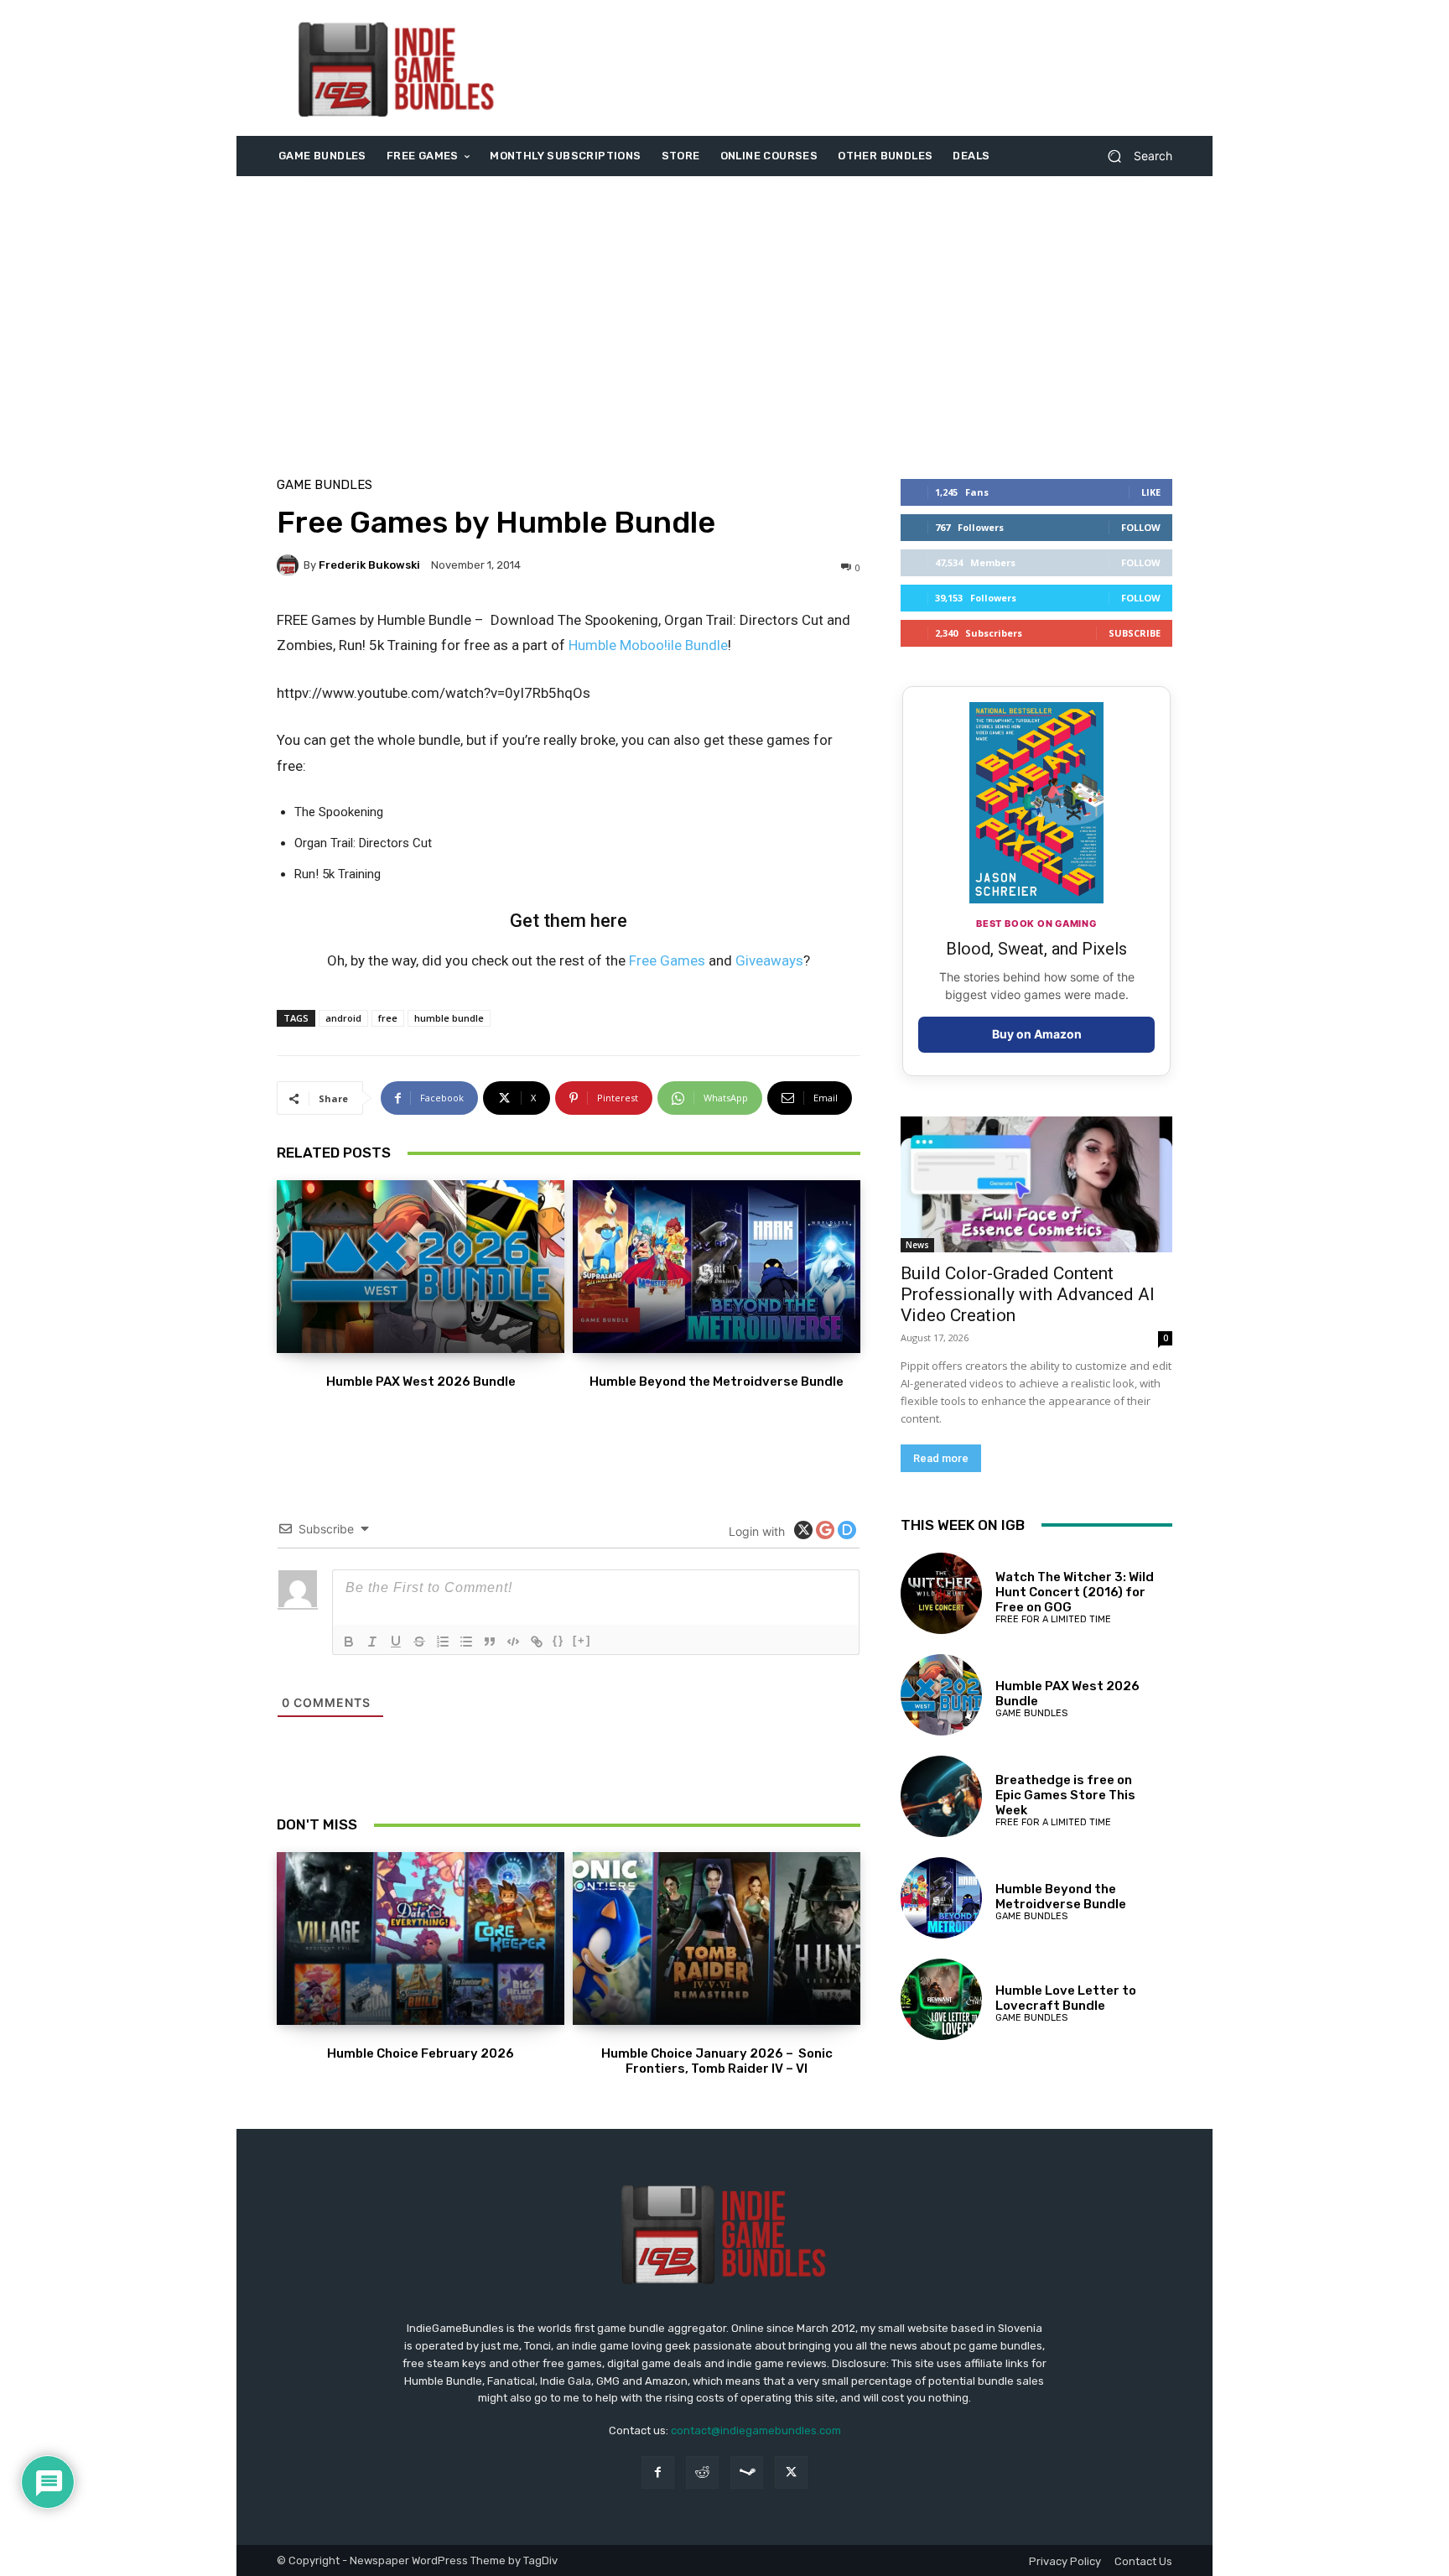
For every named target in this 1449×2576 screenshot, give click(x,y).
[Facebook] (658, 2472)
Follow (1141, 527)
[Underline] (396, 1642)
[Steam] (747, 2472)
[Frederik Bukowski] (290, 565)
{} (558, 1640)
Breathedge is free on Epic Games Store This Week (1065, 1795)
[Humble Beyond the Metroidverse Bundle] (717, 1267)
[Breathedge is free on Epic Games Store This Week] (941, 1796)
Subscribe (1135, 633)
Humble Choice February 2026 (421, 2053)
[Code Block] (513, 1642)
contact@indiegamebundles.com (756, 2430)
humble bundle (449, 1018)
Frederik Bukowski (369, 565)
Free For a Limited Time (1053, 1619)
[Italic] (372, 1642)
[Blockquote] (490, 1642)
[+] (582, 1640)
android (343, 1018)
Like (1151, 492)
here (609, 921)
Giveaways (769, 960)
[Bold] (349, 1642)
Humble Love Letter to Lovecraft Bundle (1066, 1998)
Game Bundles (325, 485)
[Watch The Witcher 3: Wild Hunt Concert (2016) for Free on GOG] (941, 1593)
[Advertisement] (865, 68)
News (917, 1245)
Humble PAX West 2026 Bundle (421, 1382)
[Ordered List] (443, 1642)
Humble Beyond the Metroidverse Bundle (717, 1382)
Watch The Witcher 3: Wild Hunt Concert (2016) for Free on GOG (1075, 1592)
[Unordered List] (466, 1642)
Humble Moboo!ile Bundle (648, 645)
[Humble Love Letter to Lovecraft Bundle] (941, 1999)
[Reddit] (702, 2472)
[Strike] (419, 1642)
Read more (941, 1458)
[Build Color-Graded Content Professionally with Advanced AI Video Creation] (1036, 1184)
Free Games (667, 960)
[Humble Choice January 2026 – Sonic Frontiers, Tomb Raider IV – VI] (717, 1939)
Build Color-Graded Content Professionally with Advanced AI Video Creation (1028, 1294)
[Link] (537, 1642)
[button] (1133, 156)
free (388, 1018)
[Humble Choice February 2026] (421, 1939)
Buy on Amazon (1037, 1034)
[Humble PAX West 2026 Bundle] (421, 1267)
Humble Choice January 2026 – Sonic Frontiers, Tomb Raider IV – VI (717, 2061)
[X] (791, 2472)
